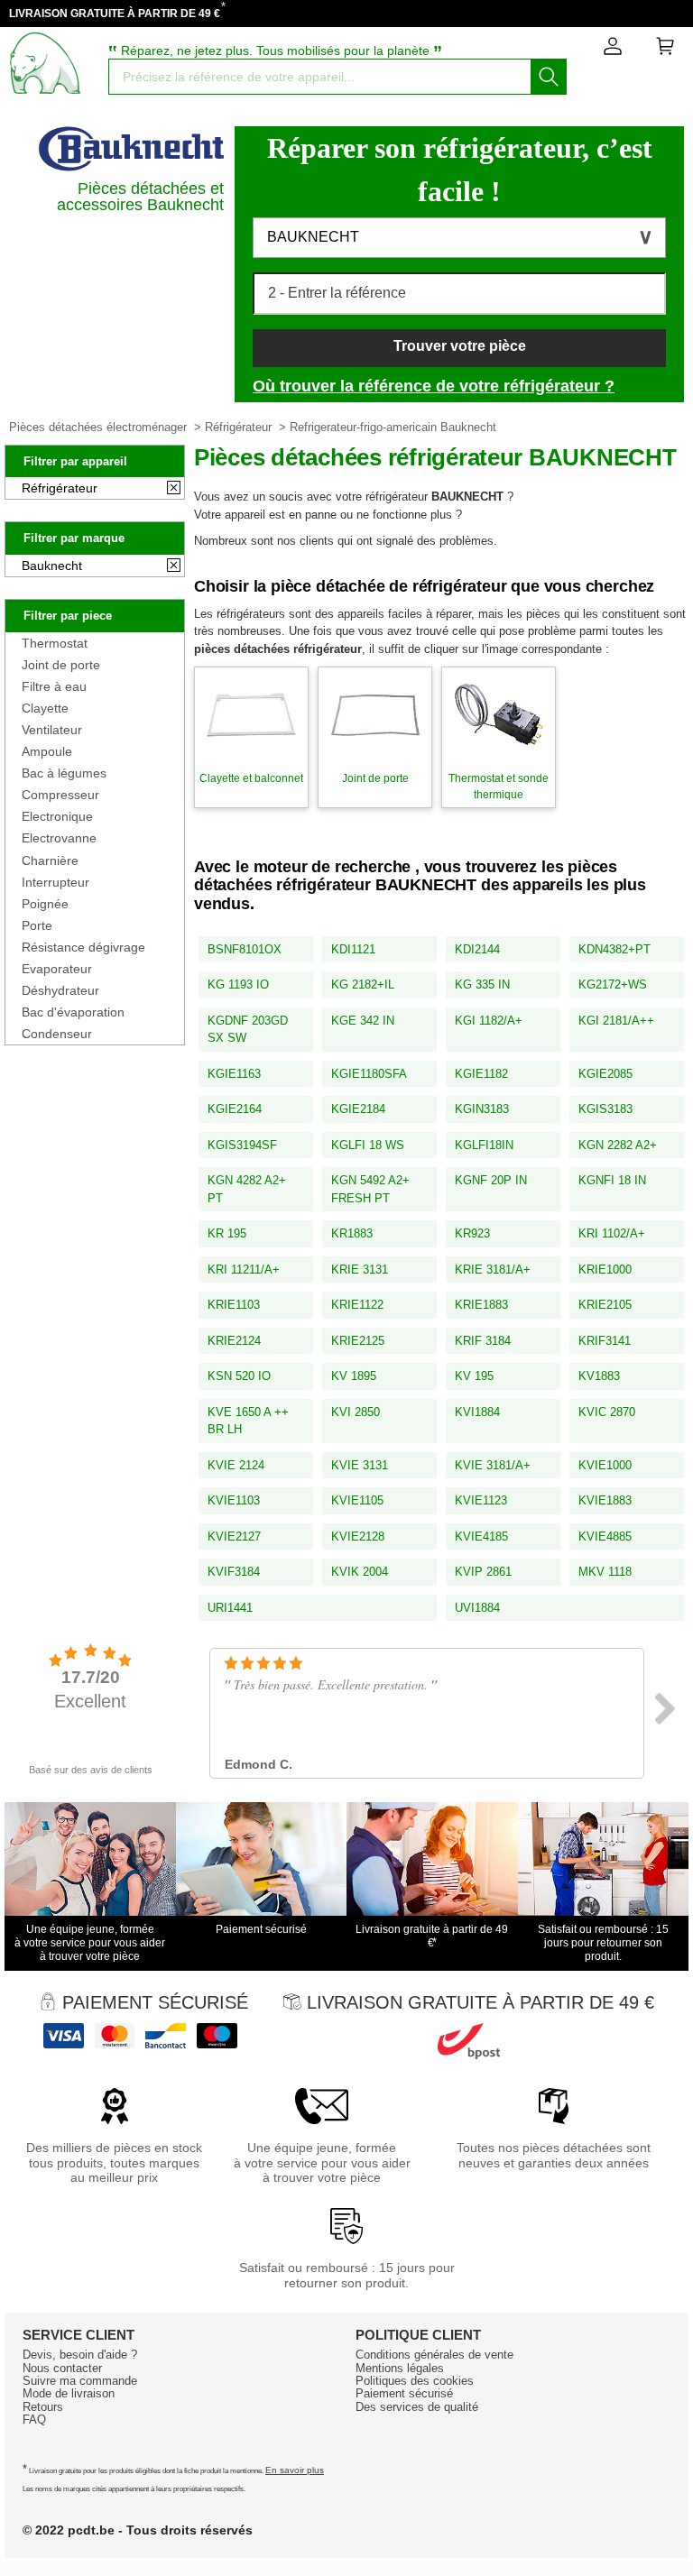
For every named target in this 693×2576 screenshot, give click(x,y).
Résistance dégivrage (83, 947)
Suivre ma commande (80, 2381)
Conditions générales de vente (434, 2355)
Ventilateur (52, 730)
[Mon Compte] (613, 50)
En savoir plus (295, 2470)
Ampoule (47, 751)
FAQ (34, 2420)
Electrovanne (59, 838)
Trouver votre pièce (460, 346)
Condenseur (57, 1034)
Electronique (57, 816)
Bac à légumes (64, 773)
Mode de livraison (69, 2393)
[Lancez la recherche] (549, 77)
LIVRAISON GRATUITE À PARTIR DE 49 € (115, 14)
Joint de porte (61, 665)
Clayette (45, 708)
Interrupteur (55, 882)
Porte (37, 925)
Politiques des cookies (415, 2381)
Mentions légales (400, 2368)
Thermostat (55, 643)
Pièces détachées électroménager (98, 427)
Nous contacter (62, 2368)
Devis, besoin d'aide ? (80, 2355)
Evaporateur (57, 969)
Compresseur (60, 795)
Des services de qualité (417, 2407)
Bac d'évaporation (73, 1012)
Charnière (50, 860)
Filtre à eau (54, 686)
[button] (459, 238)
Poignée (45, 904)
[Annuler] (174, 489)
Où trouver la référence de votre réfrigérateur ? (434, 386)
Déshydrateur (60, 990)
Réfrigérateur (238, 427)
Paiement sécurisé (404, 2393)
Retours (43, 2407)
